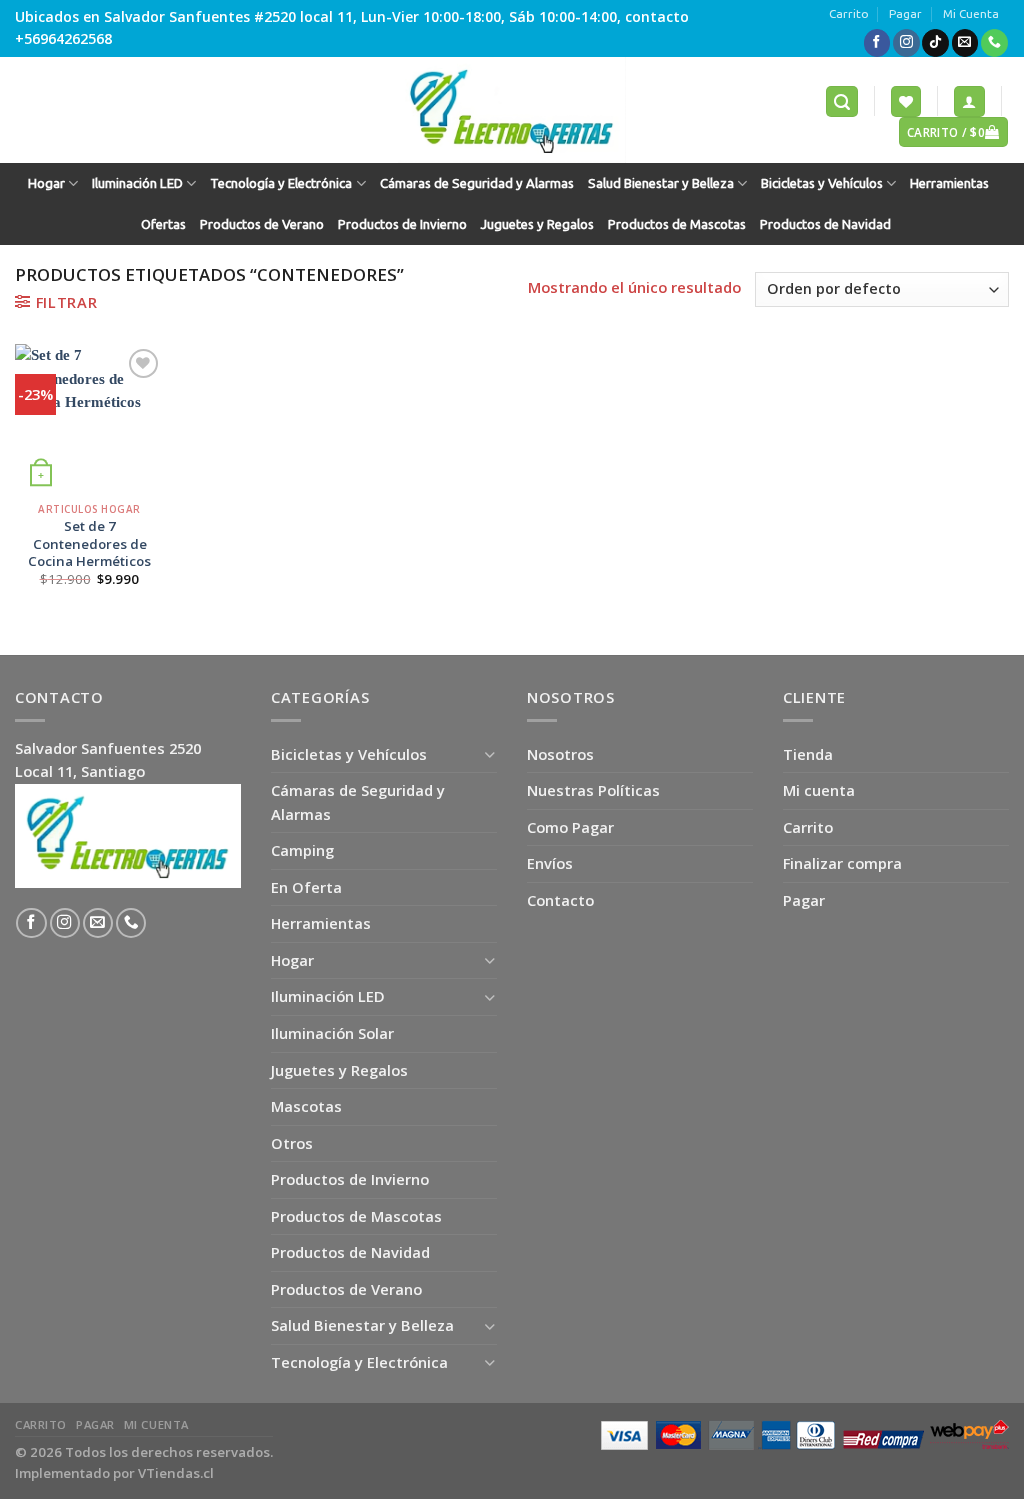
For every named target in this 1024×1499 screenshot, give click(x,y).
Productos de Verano (262, 224)
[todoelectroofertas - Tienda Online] (512, 110)
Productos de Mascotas (677, 224)
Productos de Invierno (402, 224)
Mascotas (306, 1106)
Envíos (550, 863)
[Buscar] (842, 101)
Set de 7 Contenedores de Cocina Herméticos (89, 543)
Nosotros (560, 754)
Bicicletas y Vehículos (822, 183)
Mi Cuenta (971, 13)
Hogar (46, 183)
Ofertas (163, 224)
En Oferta (306, 887)
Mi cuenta (819, 790)
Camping (302, 850)
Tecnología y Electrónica (281, 183)
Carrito (849, 13)
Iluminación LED (137, 183)
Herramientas (949, 183)
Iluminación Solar (332, 1033)
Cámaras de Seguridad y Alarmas (477, 183)
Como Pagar (570, 827)
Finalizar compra (842, 863)
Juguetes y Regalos (537, 224)
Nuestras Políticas (593, 790)
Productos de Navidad (825, 224)
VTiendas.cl (176, 1473)
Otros (292, 1143)
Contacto (560, 900)
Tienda (808, 754)
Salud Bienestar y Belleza (661, 183)
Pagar (905, 13)
